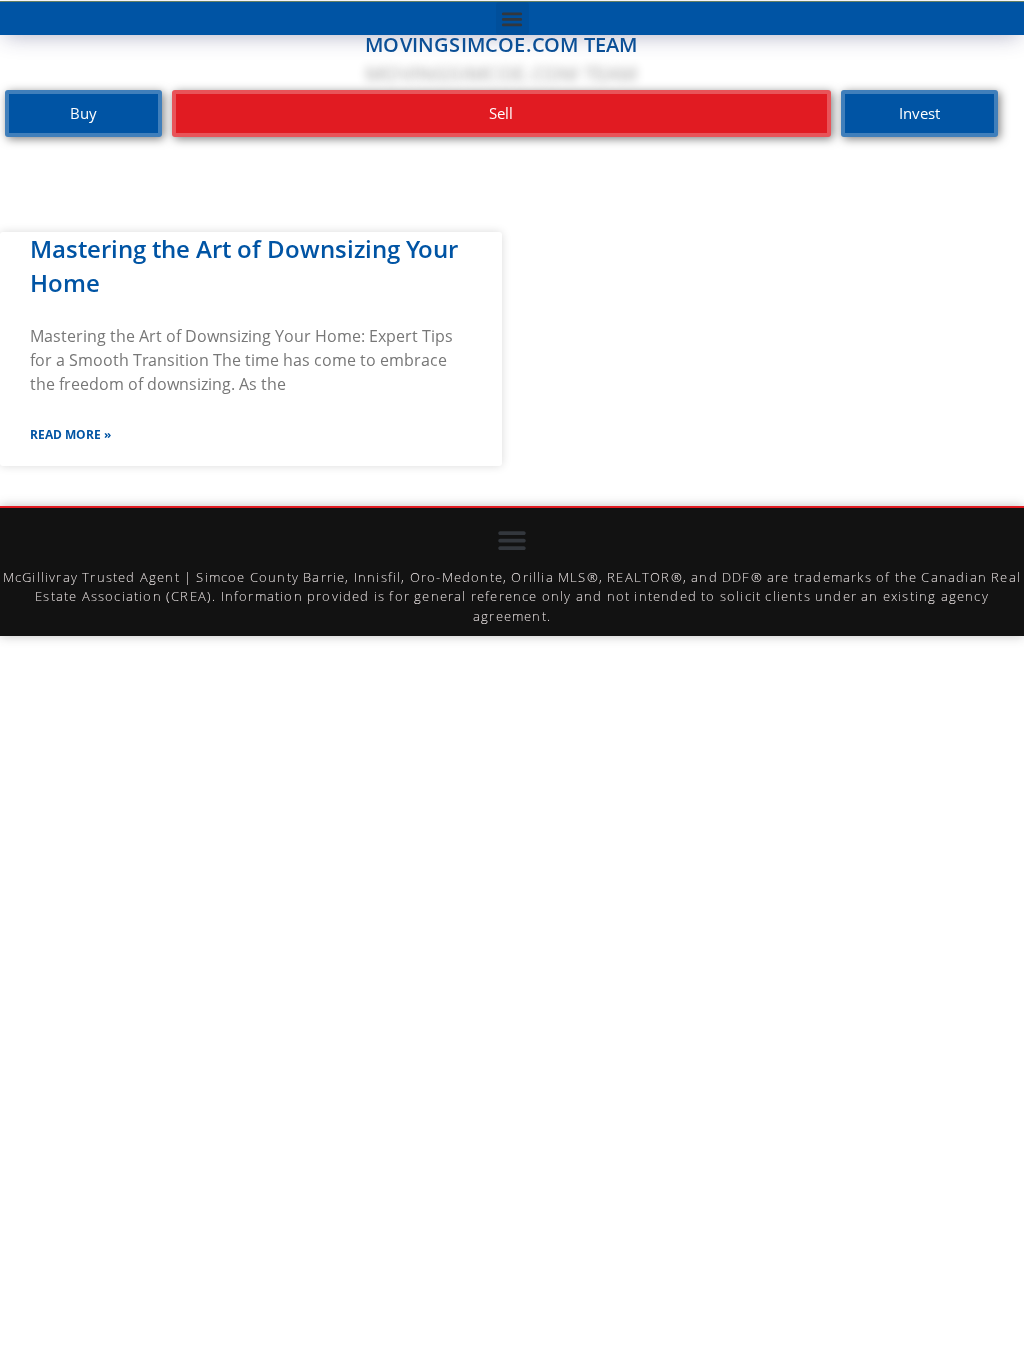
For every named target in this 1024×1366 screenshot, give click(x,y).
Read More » (70, 434)
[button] (512, 18)
